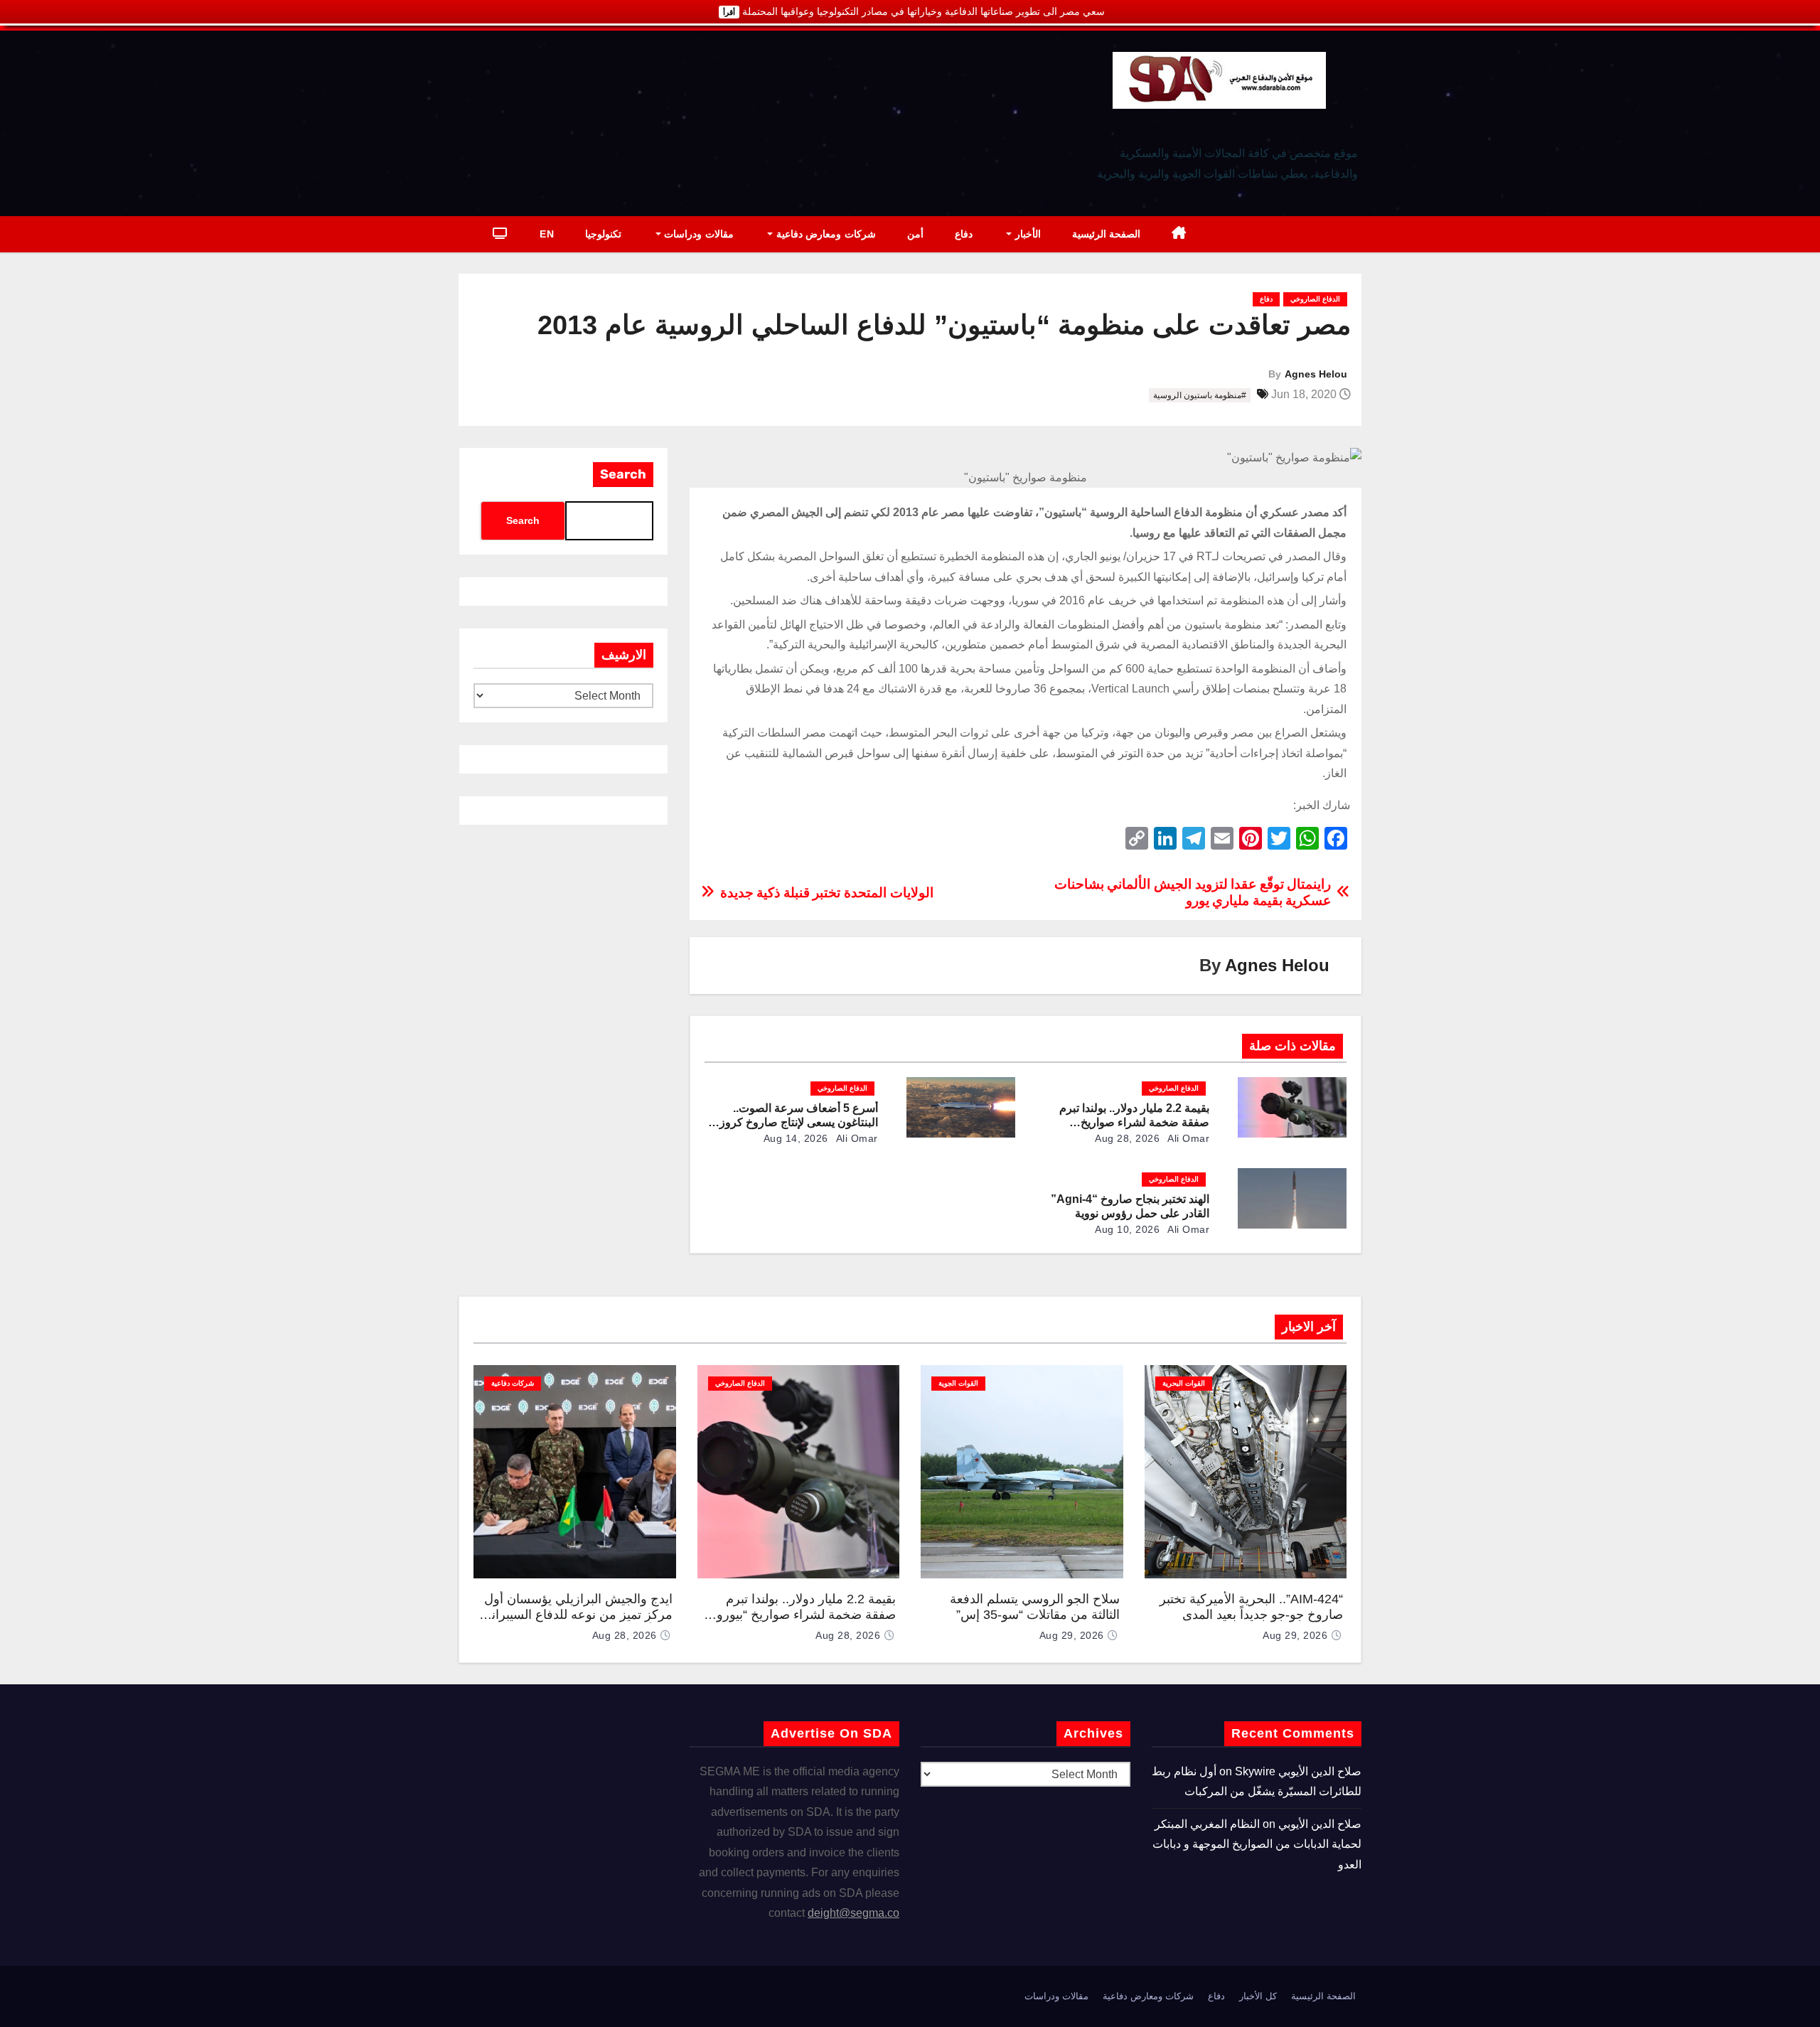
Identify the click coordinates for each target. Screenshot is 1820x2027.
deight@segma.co (853, 1913)
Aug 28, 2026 (1127, 1138)
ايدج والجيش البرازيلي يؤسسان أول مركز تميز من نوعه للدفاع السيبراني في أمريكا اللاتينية (577, 1615)
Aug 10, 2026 (1127, 1229)
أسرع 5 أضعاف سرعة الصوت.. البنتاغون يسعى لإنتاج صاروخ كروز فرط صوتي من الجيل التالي (799, 1122)
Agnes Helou (1316, 374)
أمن (915, 234)
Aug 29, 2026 (1295, 1635)
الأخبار (1026, 234)
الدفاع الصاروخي (1315, 299)
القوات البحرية (1184, 1383)
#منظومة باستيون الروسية (1200, 395)
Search (623, 474)
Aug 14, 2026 (796, 1138)
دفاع (964, 234)
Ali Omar (1188, 1138)
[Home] (1179, 234)
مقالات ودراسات (697, 234)
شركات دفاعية (513, 1383)
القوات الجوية (958, 1383)
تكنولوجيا (603, 234)
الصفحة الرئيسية (1107, 234)
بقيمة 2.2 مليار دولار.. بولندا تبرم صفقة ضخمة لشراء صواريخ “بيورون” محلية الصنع (1134, 1122)
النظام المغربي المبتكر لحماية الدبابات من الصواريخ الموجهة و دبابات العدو (1257, 1844)
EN (547, 234)
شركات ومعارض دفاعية (824, 234)
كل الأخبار (1258, 1996)
